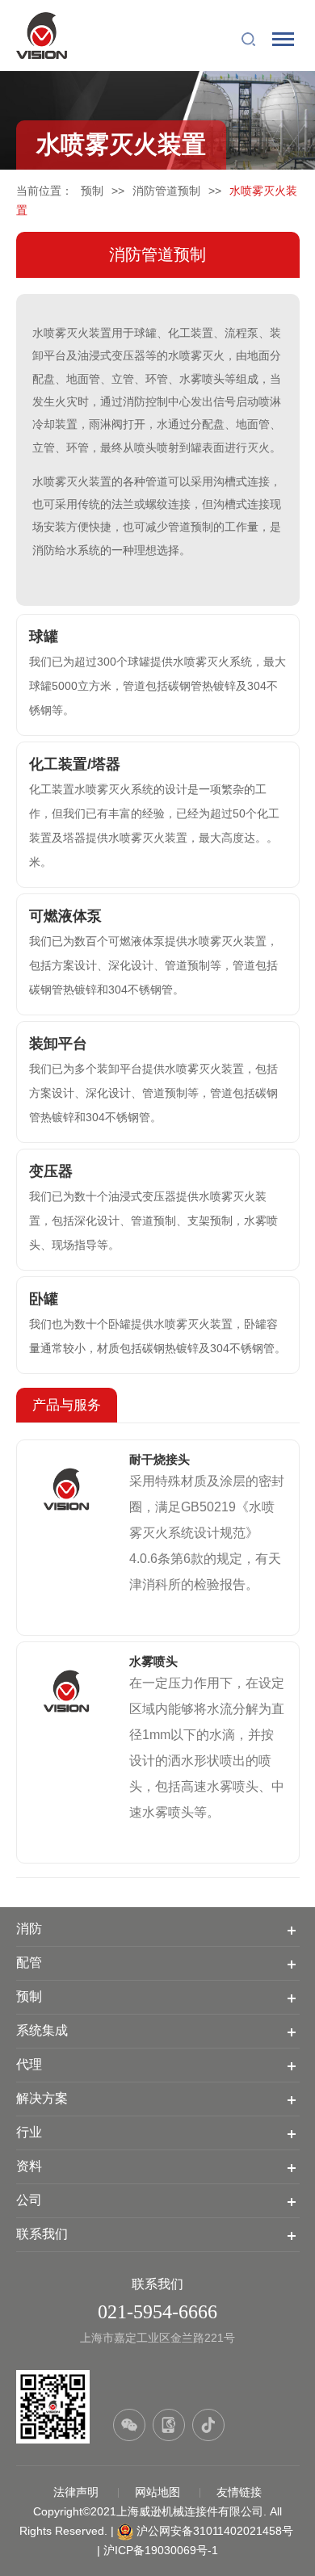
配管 (29, 1962)
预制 (92, 191)
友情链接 (239, 2492)
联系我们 (42, 2234)
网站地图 (159, 2492)
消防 (29, 1929)
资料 (29, 2166)
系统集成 (42, 2030)
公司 (29, 2200)
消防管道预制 (166, 191)
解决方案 (42, 2098)
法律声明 (78, 2492)
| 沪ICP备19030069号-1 (157, 2550)
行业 (29, 2132)
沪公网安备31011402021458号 (215, 2531)
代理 (29, 2064)
